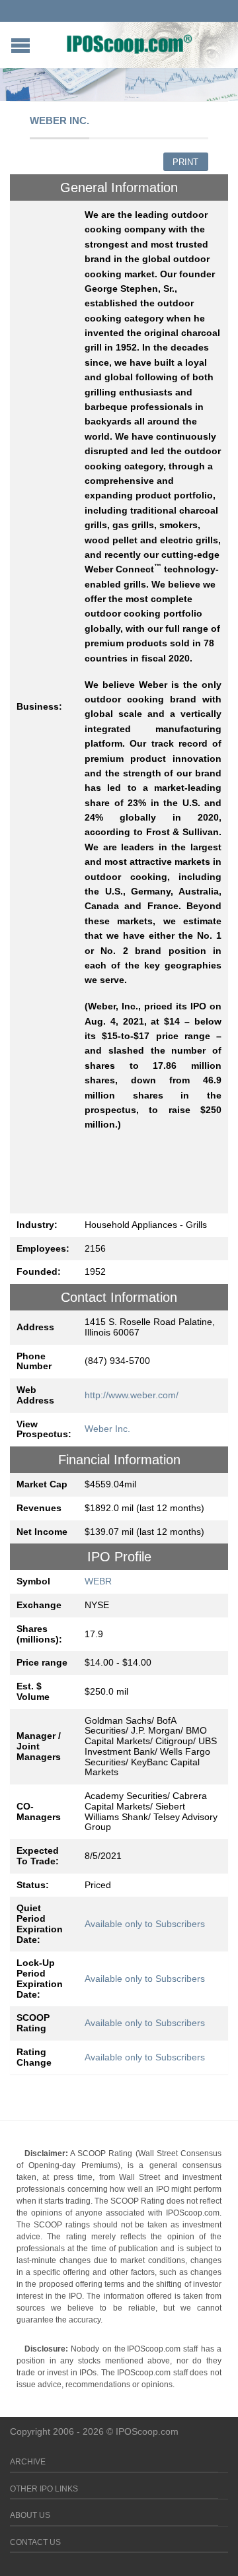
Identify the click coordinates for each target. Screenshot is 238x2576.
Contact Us (35, 2542)
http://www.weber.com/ (132, 1395)
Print (185, 162)
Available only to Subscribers (145, 1924)
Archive (28, 2462)
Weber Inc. (107, 1429)
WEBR (98, 1581)
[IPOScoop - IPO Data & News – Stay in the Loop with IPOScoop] (130, 44)
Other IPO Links (44, 2489)
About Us (30, 2515)
